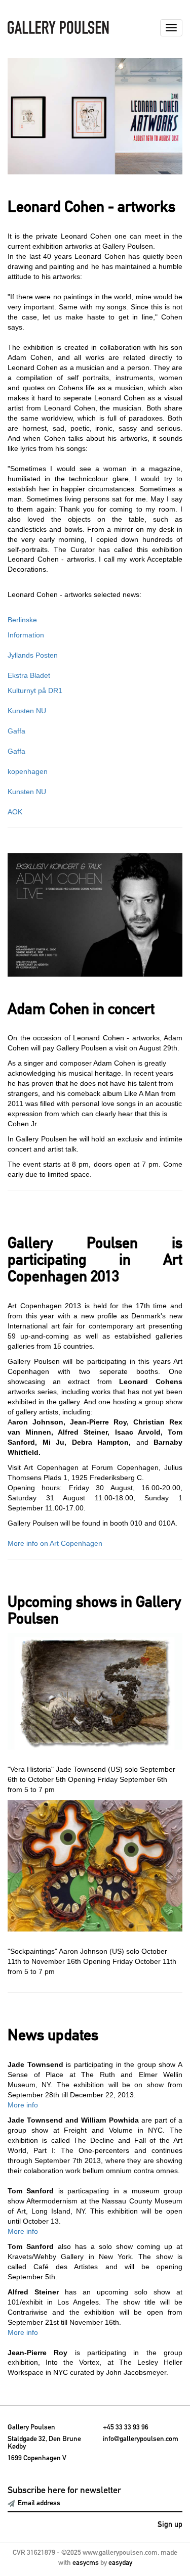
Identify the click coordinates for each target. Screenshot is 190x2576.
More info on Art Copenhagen (55, 1543)
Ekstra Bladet (29, 675)
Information (26, 635)
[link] (95, 116)
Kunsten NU (27, 711)
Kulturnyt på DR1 (35, 691)
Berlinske (22, 620)
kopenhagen (28, 771)
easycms (86, 2563)
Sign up (170, 2525)
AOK (15, 812)
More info (23, 2105)
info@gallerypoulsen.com (141, 2439)
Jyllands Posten (33, 655)
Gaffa (16, 731)
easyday (120, 2563)
